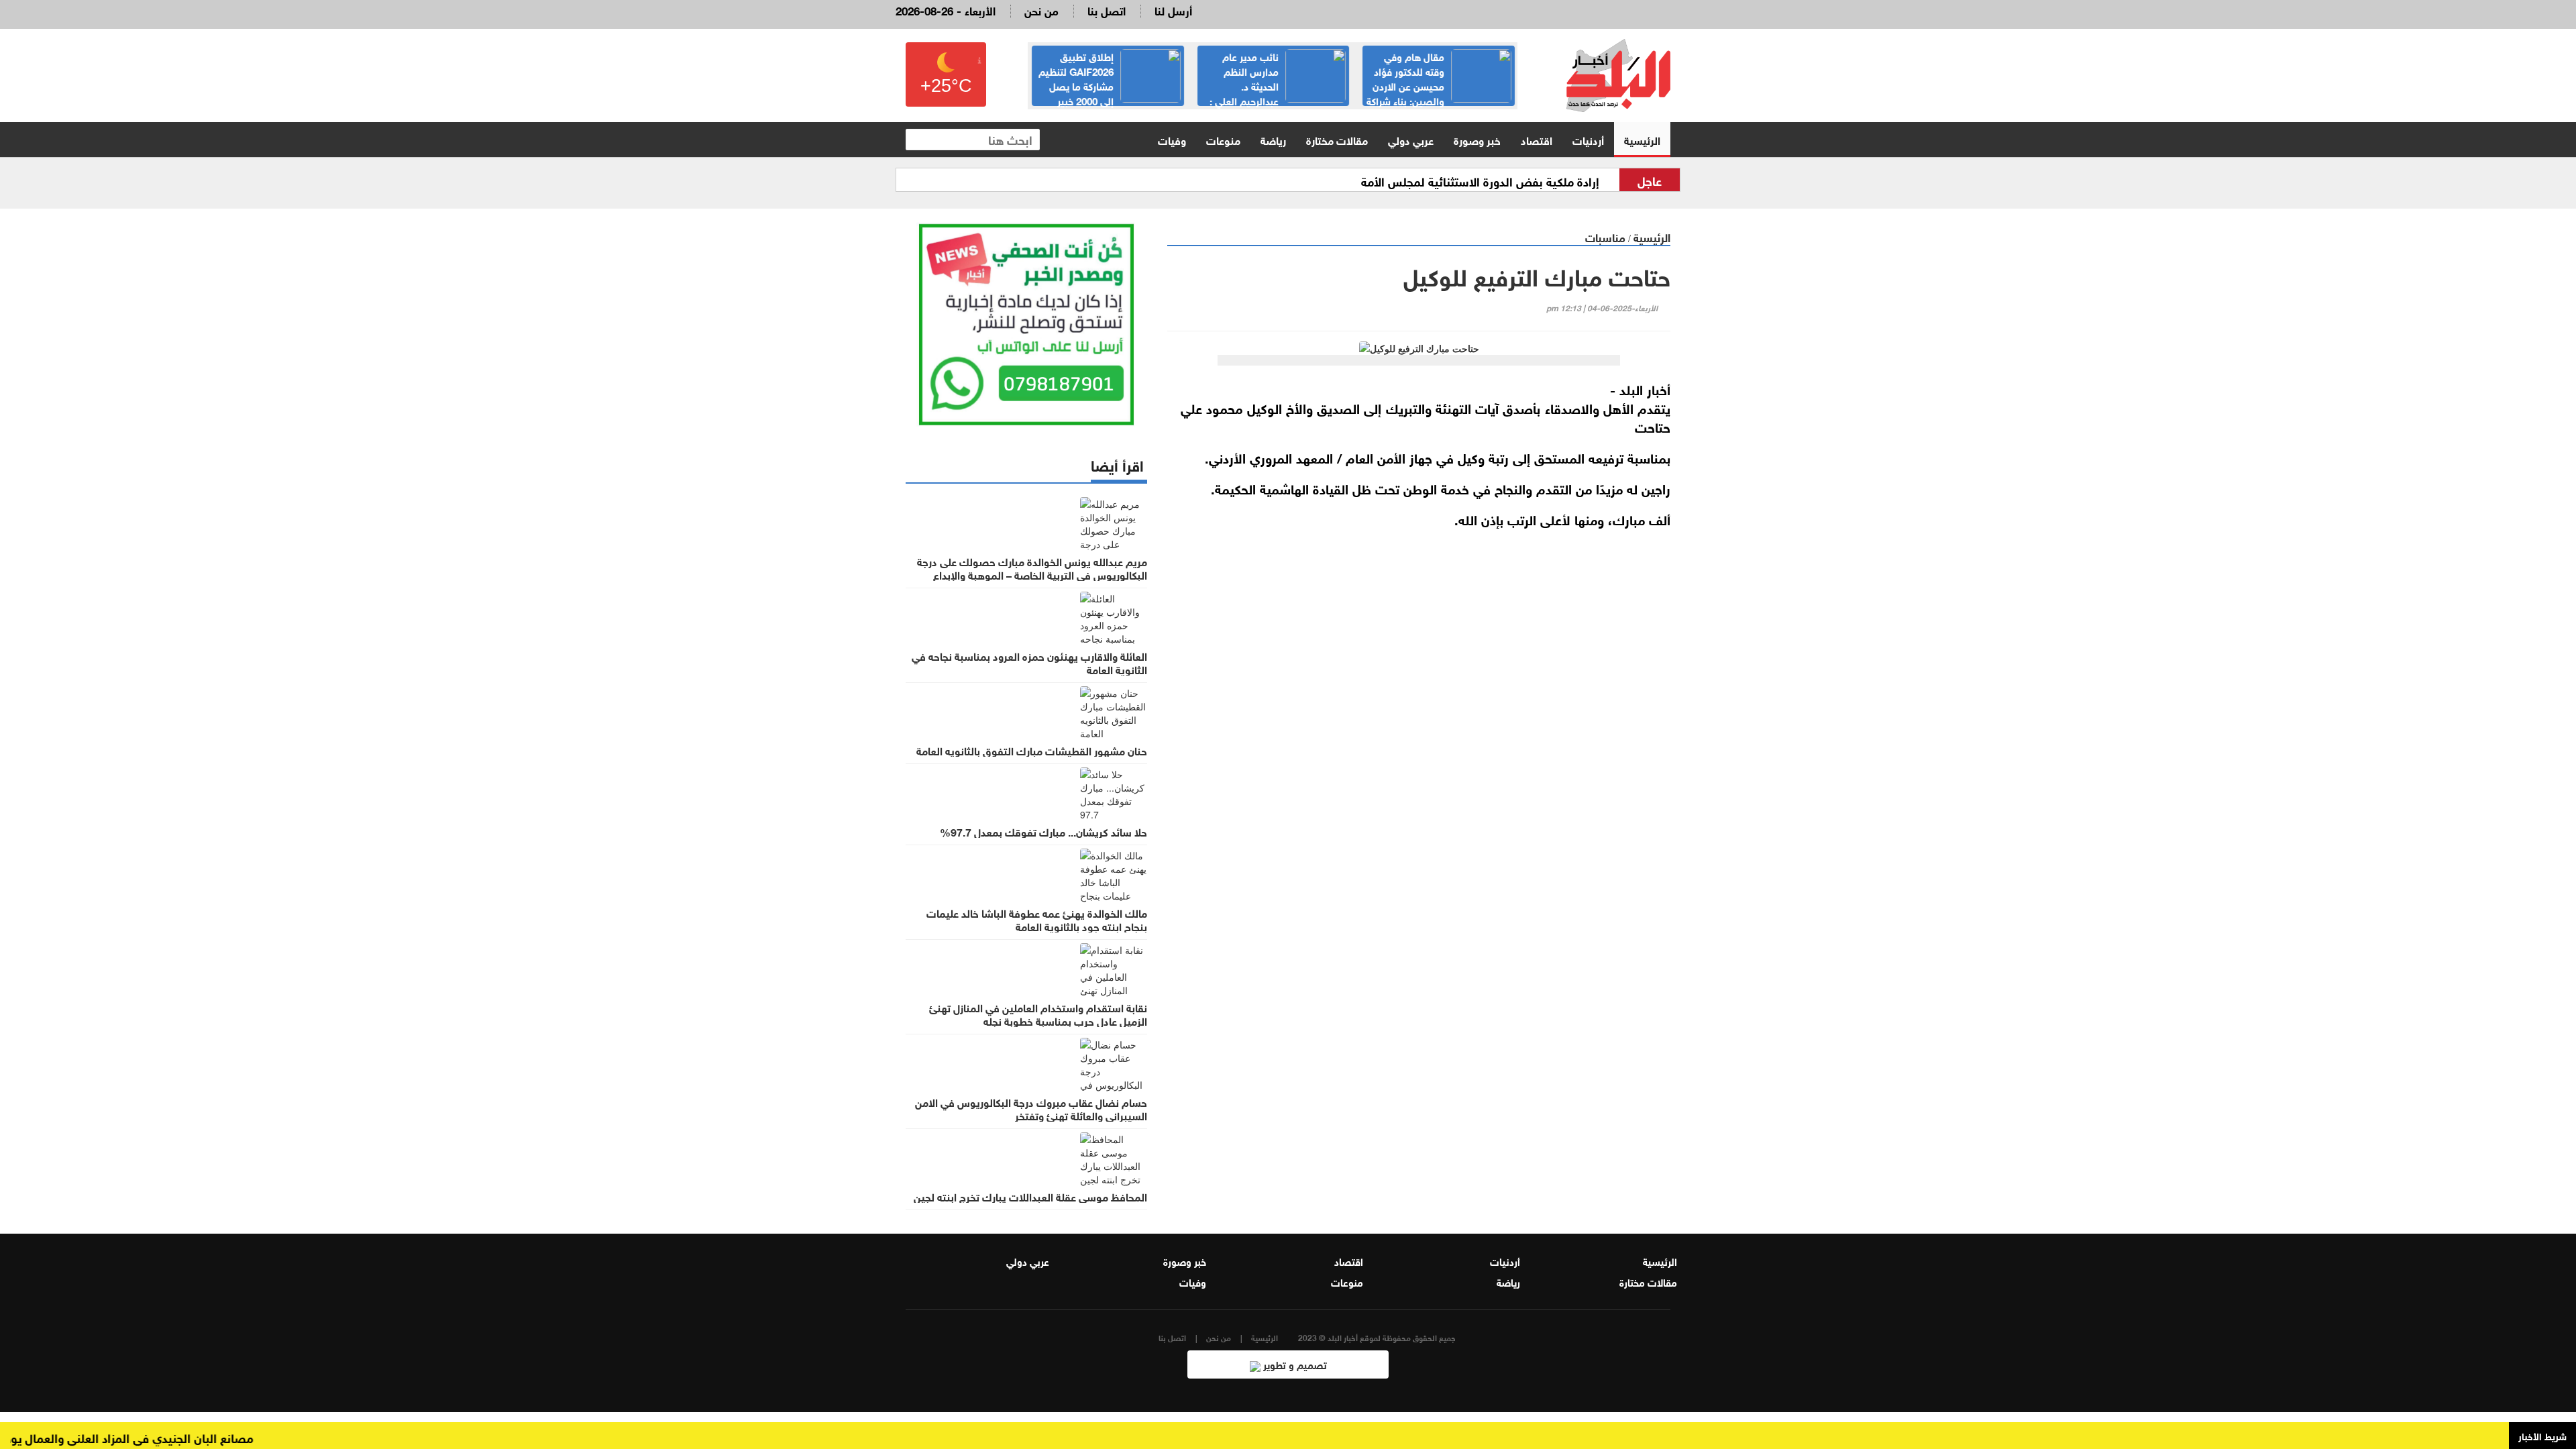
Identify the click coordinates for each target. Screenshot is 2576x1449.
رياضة (1273, 139)
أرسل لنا (1173, 10)
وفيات (1172, 139)
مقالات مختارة (1337, 139)
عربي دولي (1411, 139)
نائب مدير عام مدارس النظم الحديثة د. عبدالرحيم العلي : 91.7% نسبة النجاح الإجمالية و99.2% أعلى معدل (1278, 93)
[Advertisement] (1419, 698)
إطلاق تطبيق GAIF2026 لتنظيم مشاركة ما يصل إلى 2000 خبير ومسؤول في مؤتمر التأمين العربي (1110, 85)
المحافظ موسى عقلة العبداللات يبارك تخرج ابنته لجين (1030, 1196)
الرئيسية (1642, 139)
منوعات (1223, 139)
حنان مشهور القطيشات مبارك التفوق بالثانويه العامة (1032, 750)
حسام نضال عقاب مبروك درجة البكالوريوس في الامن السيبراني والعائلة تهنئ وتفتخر (1031, 1108)
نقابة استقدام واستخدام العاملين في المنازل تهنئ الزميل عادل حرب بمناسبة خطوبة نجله (1038, 1014)
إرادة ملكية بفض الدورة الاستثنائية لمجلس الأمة (1480, 180)
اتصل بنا (1107, 10)
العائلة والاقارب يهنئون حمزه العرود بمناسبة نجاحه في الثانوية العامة (1029, 662)
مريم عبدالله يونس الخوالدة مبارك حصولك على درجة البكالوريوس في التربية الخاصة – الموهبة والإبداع (1032, 568)
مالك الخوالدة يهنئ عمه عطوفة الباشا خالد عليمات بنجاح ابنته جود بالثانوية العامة (1037, 919)
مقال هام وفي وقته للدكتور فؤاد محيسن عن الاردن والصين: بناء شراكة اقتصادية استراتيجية (1439, 85)
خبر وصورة (1477, 139)
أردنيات (1588, 139)
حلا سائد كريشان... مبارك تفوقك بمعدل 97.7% (1043, 831)
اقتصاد (1537, 139)
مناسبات (1605, 236)
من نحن (1041, 10)
